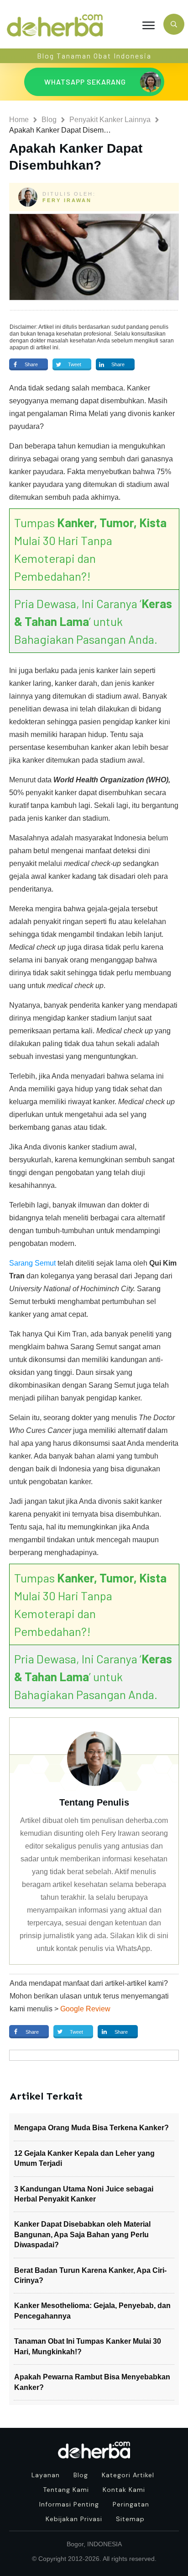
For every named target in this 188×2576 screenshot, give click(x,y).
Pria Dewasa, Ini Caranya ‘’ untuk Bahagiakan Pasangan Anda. (93, 621)
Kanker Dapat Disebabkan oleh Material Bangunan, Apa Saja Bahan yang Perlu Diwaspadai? (82, 2234)
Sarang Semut (32, 1263)
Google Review (85, 2009)
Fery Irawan (67, 200)
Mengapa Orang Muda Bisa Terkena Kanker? (91, 2128)
